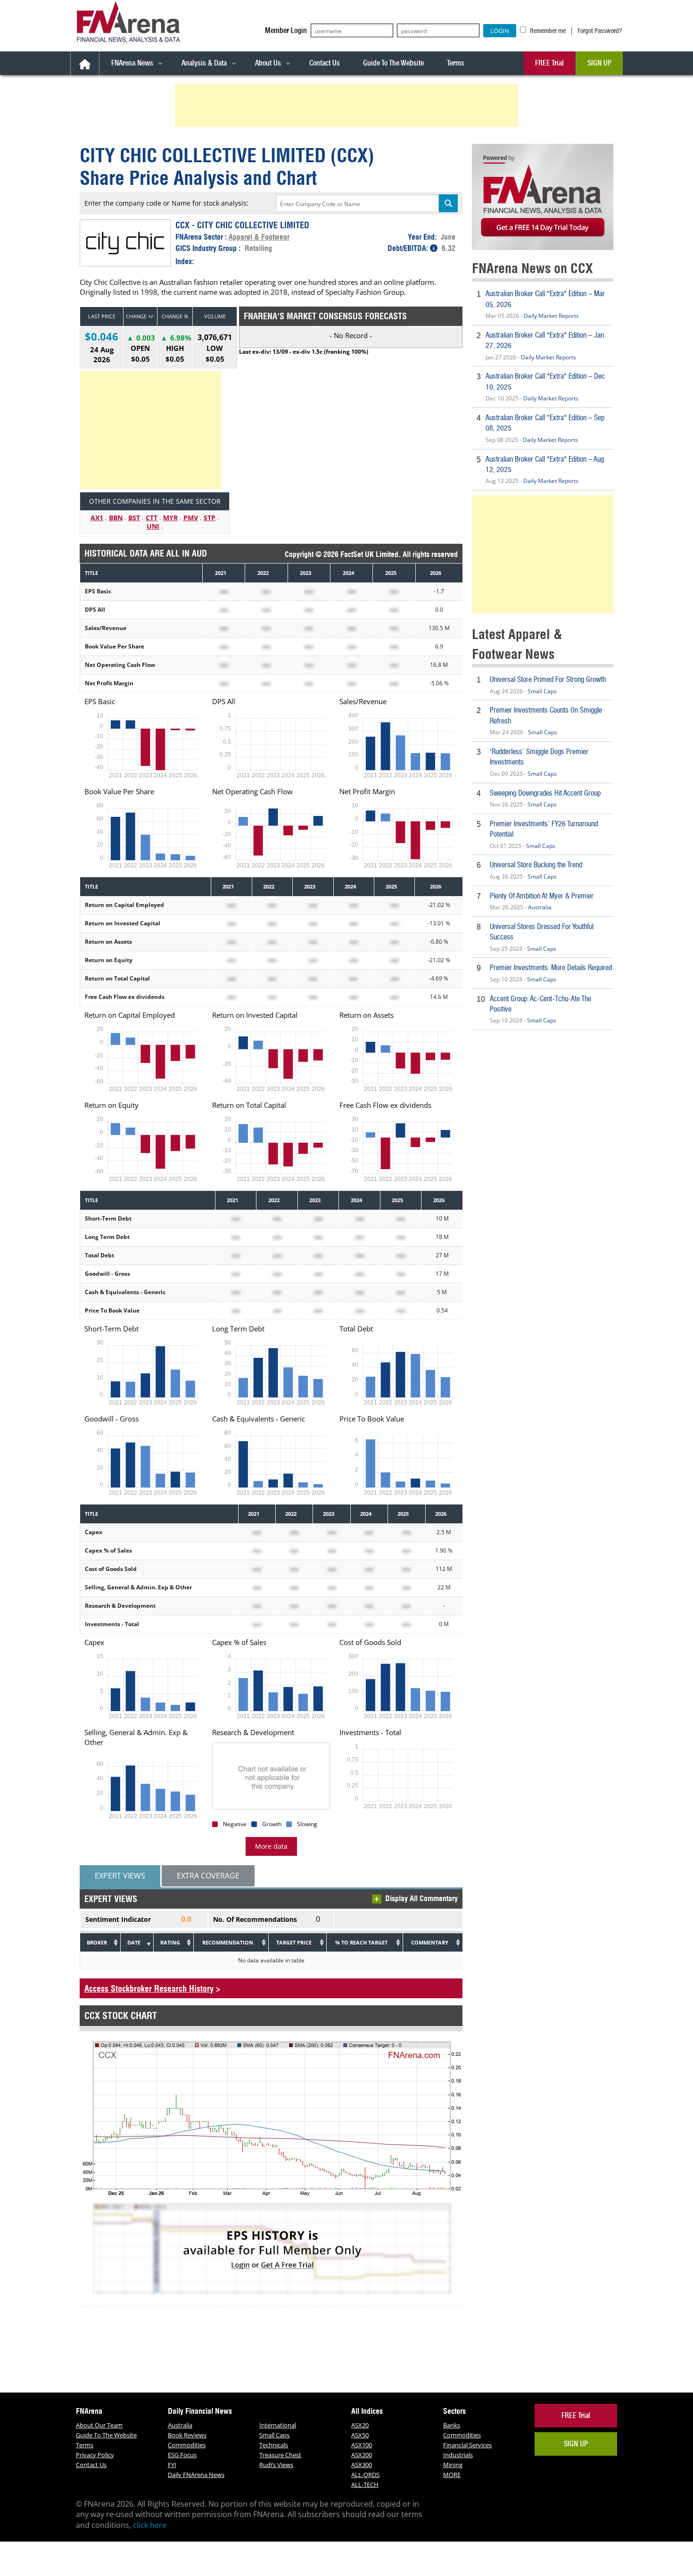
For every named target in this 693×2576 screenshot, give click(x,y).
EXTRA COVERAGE (208, 1876)
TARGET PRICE (294, 1942)
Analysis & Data (204, 63)
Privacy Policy (95, 2455)
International (278, 2425)
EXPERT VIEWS (120, 1876)
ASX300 (362, 2465)
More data (271, 1846)
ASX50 (360, 2435)
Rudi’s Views (276, 2465)
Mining (453, 2465)
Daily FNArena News (196, 2475)
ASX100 (362, 2445)
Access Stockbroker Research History (149, 1989)
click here (150, 2525)
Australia (540, 907)
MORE (452, 2475)
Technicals (274, 2445)
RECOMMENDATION (228, 1942)
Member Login (286, 30)
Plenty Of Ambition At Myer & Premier (542, 896)
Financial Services (467, 2445)
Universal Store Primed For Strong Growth (548, 679)
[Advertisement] (348, 106)
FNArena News (132, 63)
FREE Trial (549, 63)
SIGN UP (599, 63)
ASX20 (360, 2425)
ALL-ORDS (365, 2475)
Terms (456, 63)
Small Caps (542, 691)
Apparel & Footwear (259, 237)
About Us (268, 63)
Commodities (187, 2445)
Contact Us (325, 63)
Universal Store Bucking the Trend (536, 865)
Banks (452, 2425)
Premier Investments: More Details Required (551, 968)
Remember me (547, 31)
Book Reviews (187, 2435)
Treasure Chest (280, 2455)
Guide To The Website (393, 63)
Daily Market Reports (551, 316)
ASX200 (362, 2455)
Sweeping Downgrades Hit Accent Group (545, 793)
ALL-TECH (365, 2485)
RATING (170, 1942)
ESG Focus (182, 2455)
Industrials (458, 2455)
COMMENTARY (430, 1942)
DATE (134, 1942)
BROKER (97, 1942)
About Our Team (99, 2425)
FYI (172, 2465)
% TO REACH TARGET (361, 1942)
